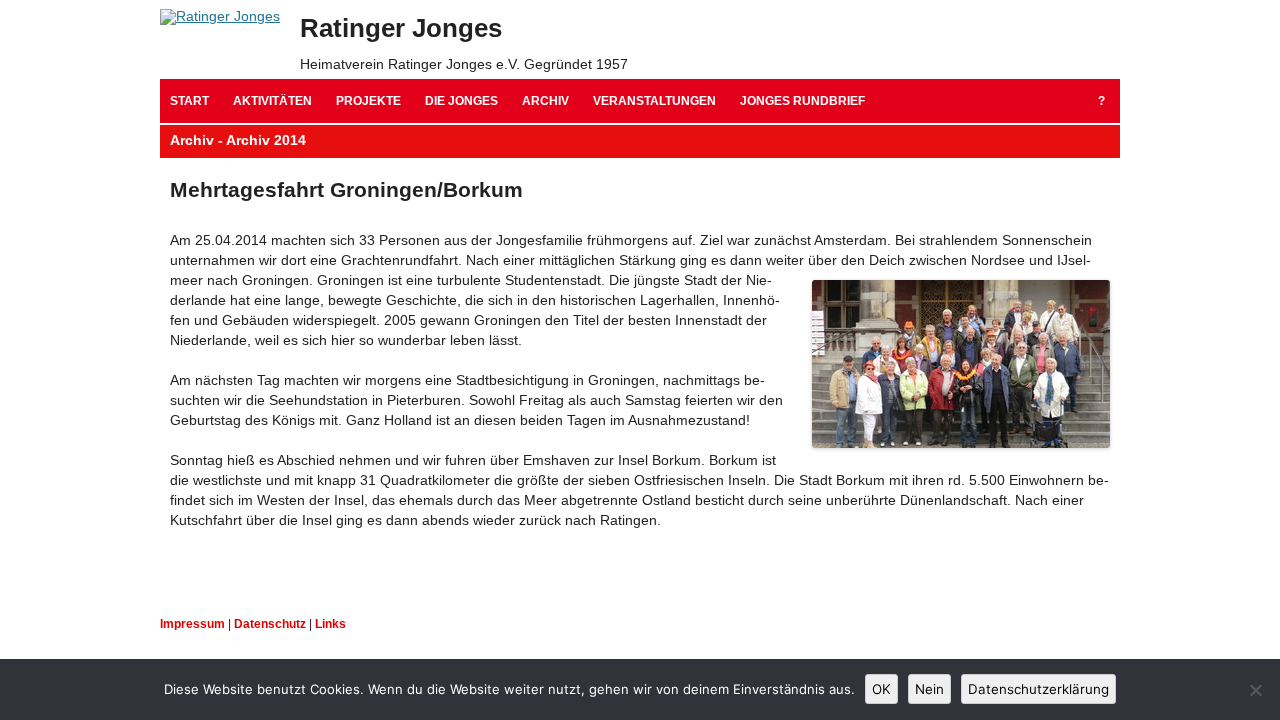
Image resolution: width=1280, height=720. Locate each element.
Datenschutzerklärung (1038, 689)
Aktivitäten (272, 101)
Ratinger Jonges (401, 28)
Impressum (192, 624)
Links (330, 624)
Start (189, 101)
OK (881, 689)
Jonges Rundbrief (802, 101)
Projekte (368, 101)
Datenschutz (270, 624)
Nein (929, 689)
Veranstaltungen (654, 101)
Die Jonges (461, 101)
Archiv (545, 101)
